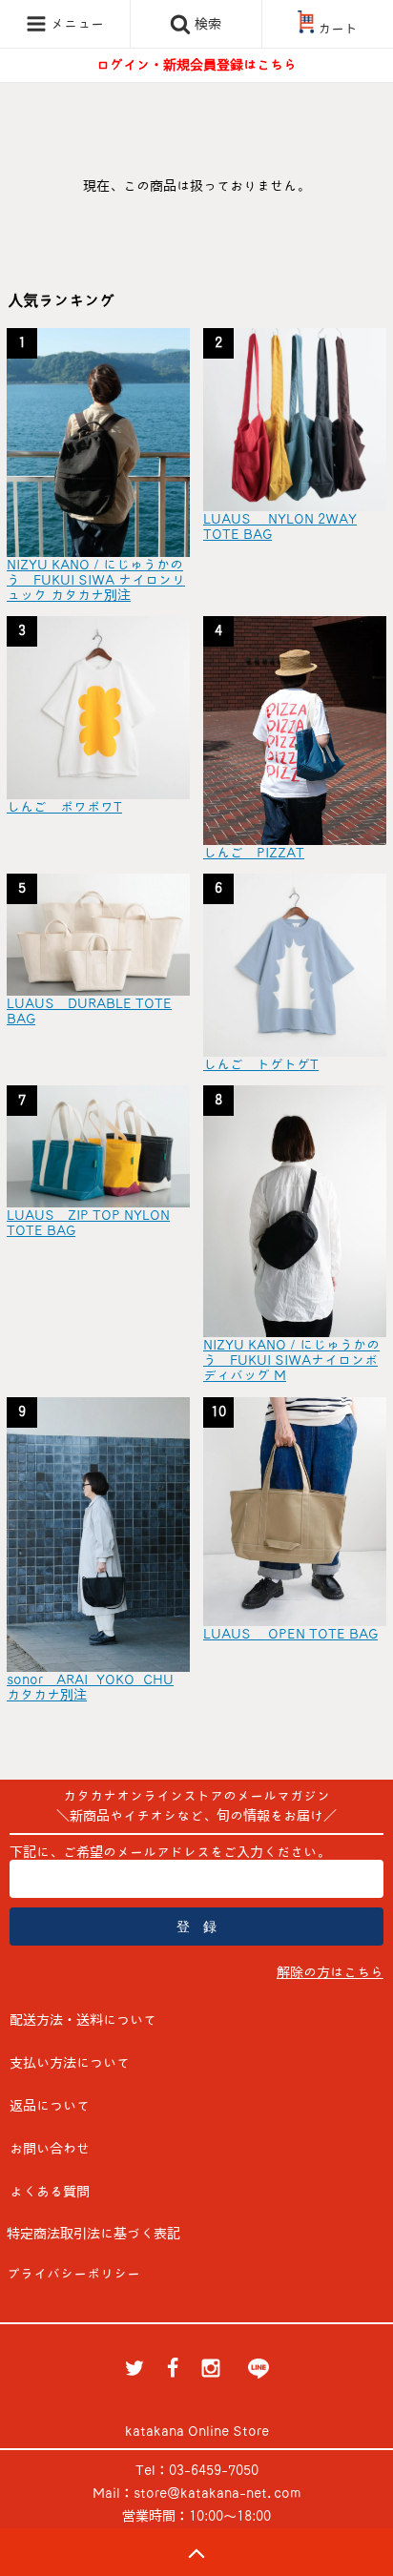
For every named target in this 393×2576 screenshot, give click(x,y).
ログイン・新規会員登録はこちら (196, 65)
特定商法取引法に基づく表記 (93, 2234)
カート (338, 29)
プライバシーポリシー (73, 2274)
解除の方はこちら (330, 1972)
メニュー (75, 24)
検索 (206, 24)
